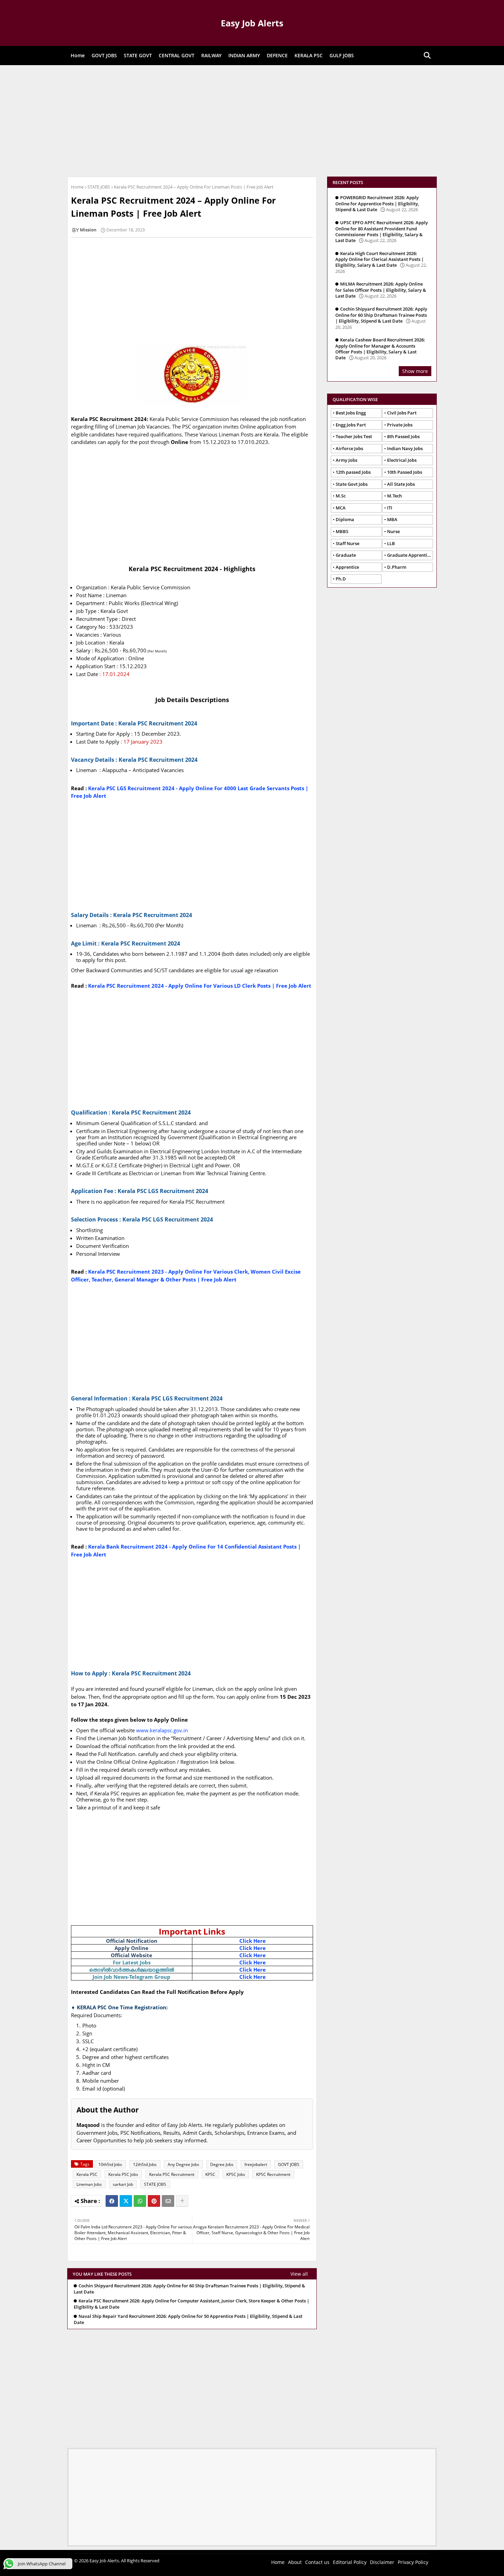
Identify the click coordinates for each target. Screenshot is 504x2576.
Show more (415, 371)
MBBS (342, 531)
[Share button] (182, 2201)
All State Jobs (401, 484)
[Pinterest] (154, 2201)
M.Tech (394, 496)
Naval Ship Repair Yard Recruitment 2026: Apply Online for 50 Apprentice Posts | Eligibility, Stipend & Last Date (188, 2319)
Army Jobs (346, 460)
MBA (392, 519)
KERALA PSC (309, 55)
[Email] (168, 2201)
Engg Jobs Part (351, 425)
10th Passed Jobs (405, 472)
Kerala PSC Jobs (123, 2174)
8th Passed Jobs (403, 436)
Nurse (393, 531)
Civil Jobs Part (402, 413)
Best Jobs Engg (351, 413)
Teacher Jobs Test (354, 436)
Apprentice (347, 567)
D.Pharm (397, 567)
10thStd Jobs (110, 2164)
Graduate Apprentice (409, 555)
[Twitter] (126, 2201)
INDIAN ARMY (244, 55)
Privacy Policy (413, 2562)
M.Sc (341, 496)
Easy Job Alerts (252, 23)
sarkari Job (123, 2184)
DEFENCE (277, 55)
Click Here (253, 1941)
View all (299, 2274)
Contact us (317, 2562)
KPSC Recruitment (273, 2174)
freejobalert (256, 2164)
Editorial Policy (350, 2562)
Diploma (345, 519)
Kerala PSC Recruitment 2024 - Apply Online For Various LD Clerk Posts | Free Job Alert (200, 986)
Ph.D (341, 579)
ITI (390, 508)
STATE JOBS (99, 187)
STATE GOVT (138, 55)
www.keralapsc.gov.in (162, 1730)
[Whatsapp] (140, 2201)
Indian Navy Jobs (405, 448)
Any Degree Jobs (183, 2164)
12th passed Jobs (353, 472)
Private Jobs (400, 425)
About (295, 2562)
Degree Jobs (222, 2164)
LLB (391, 543)
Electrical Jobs (402, 460)
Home (78, 55)
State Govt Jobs (352, 484)
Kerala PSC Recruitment (172, 2174)
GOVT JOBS (104, 55)
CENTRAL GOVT (177, 55)
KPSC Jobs (236, 2174)
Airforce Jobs (349, 448)
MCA (341, 508)
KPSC (210, 2174)
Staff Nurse (347, 543)
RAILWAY (211, 55)
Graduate (346, 555)
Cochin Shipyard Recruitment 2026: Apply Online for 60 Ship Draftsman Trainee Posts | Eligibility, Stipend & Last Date (189, 2289)
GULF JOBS (342, 55)
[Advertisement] (252, 120)
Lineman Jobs (89, 2184)
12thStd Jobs (145, 2164)
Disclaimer (382, 2562)
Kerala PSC (87, 2174)
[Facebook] (112, 2201)
